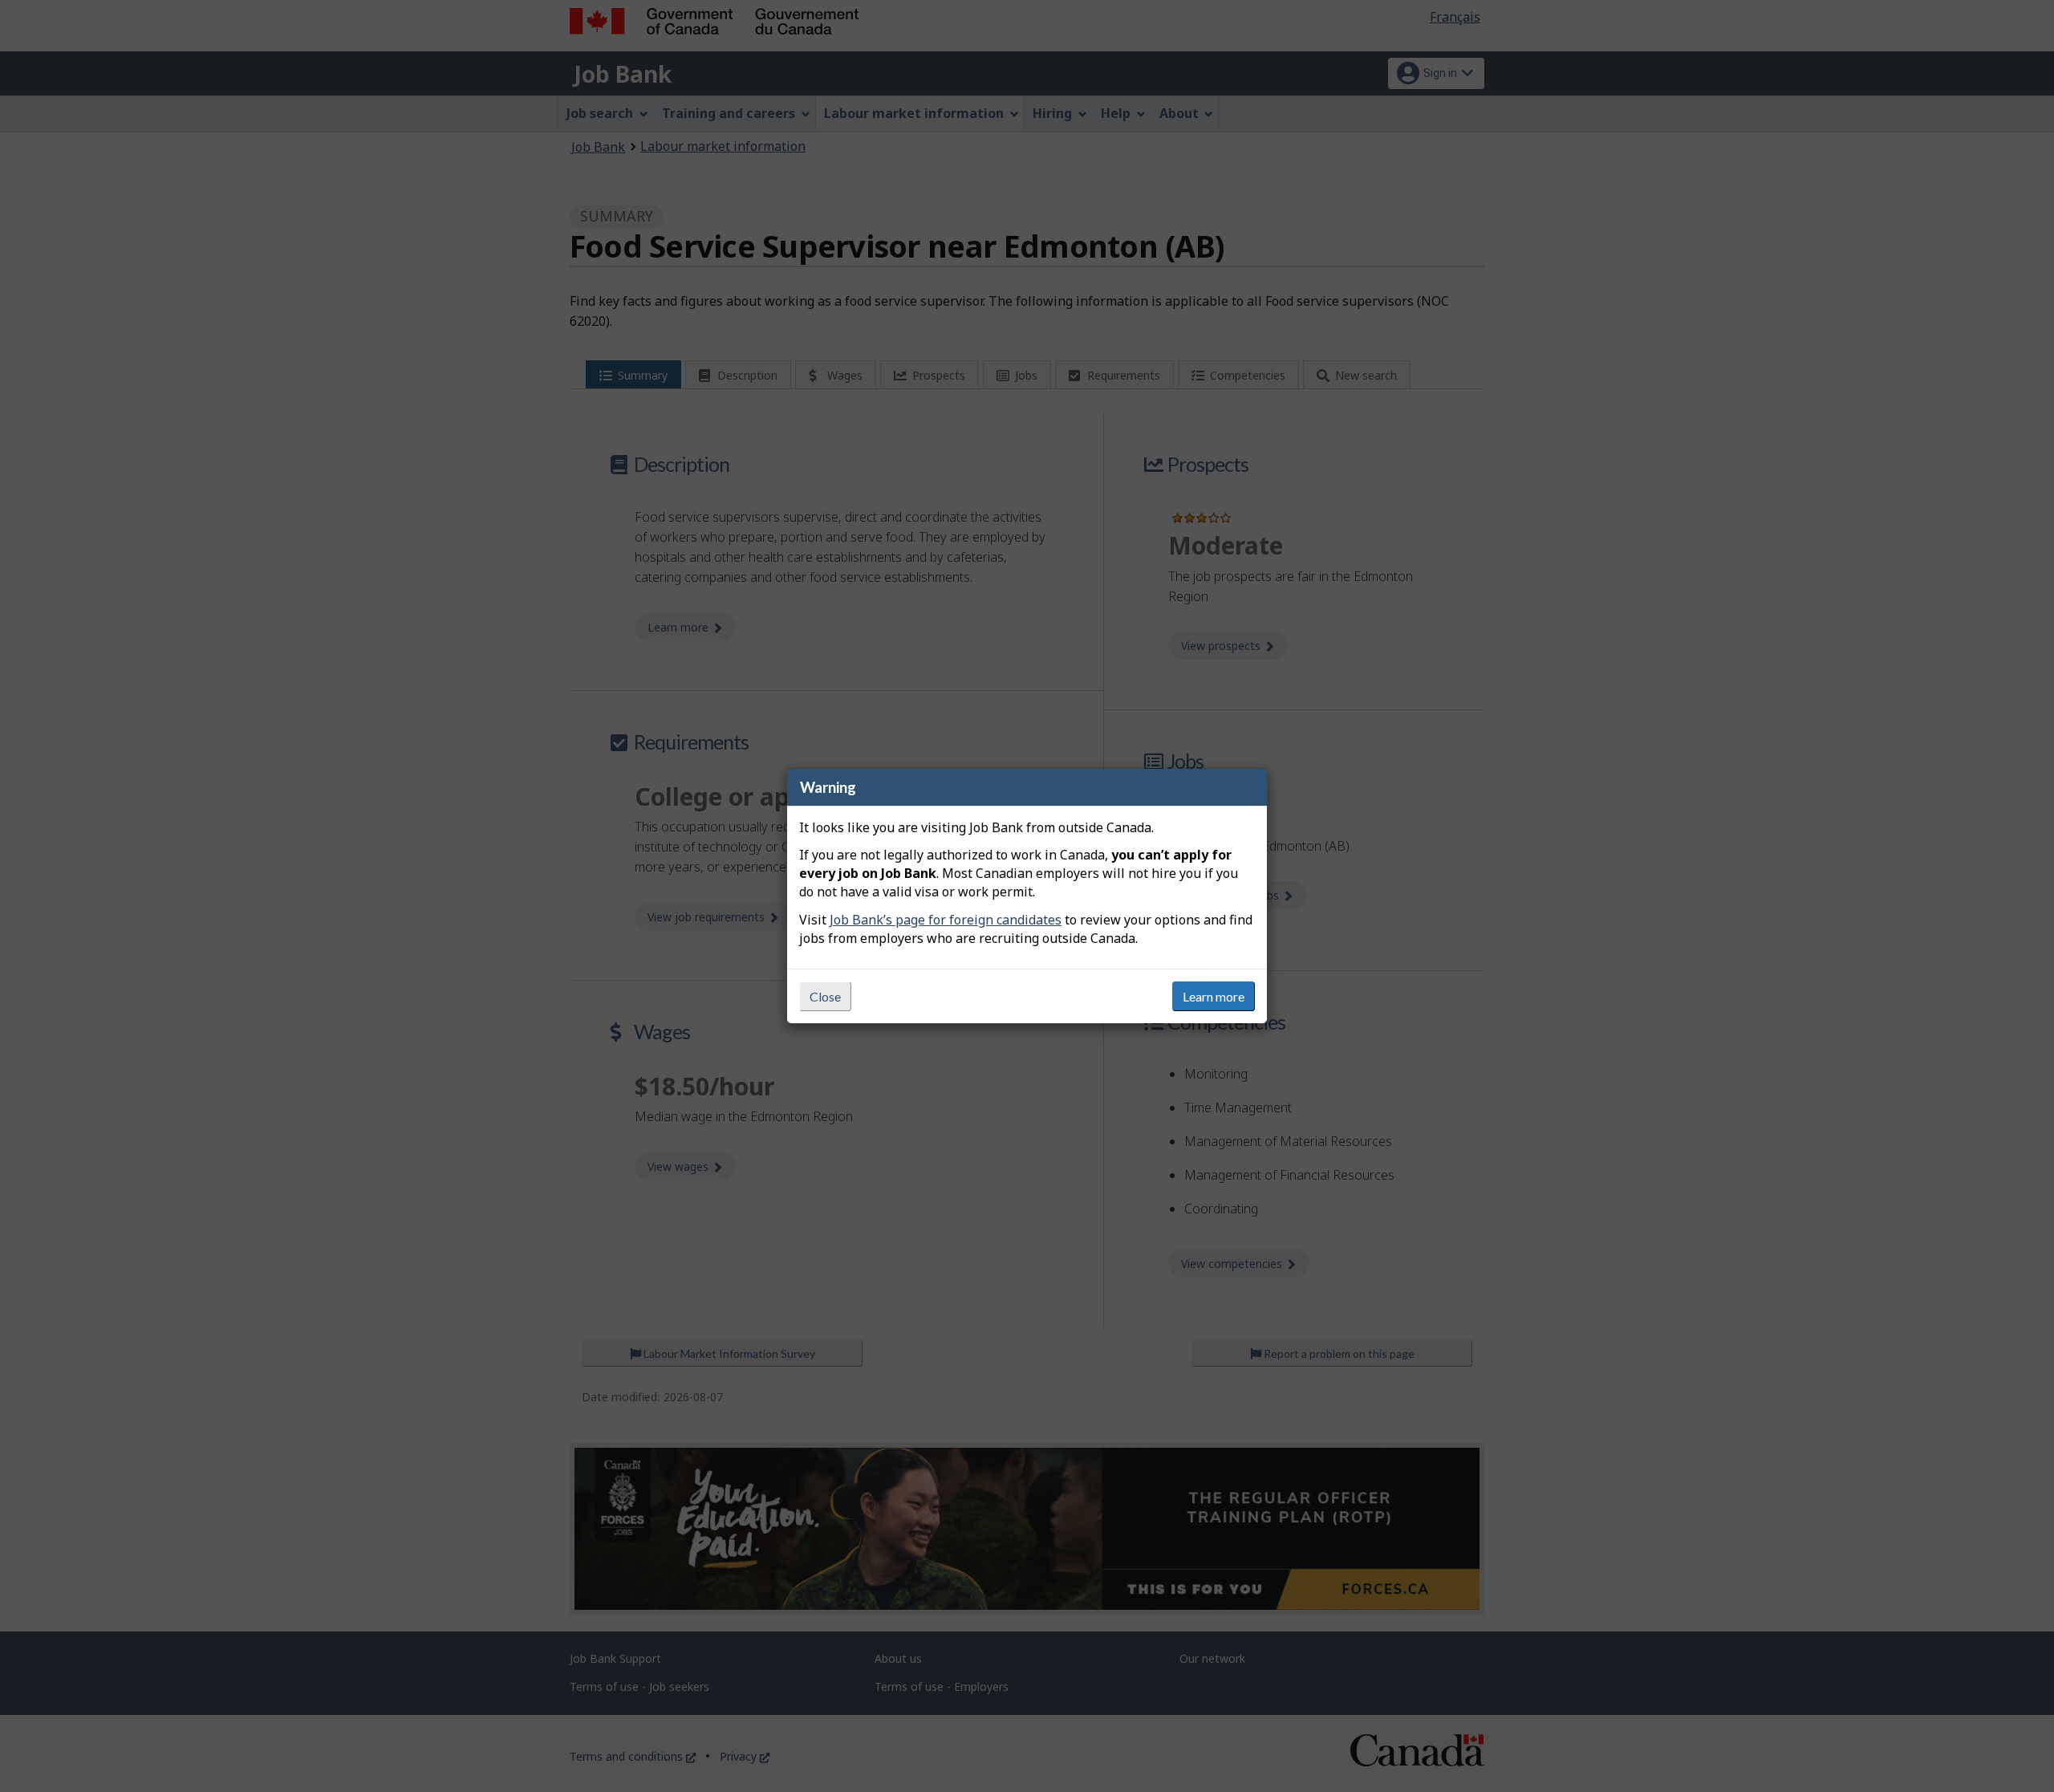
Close (825, 996)
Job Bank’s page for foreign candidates (946, 920)
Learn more (1214, 996)
